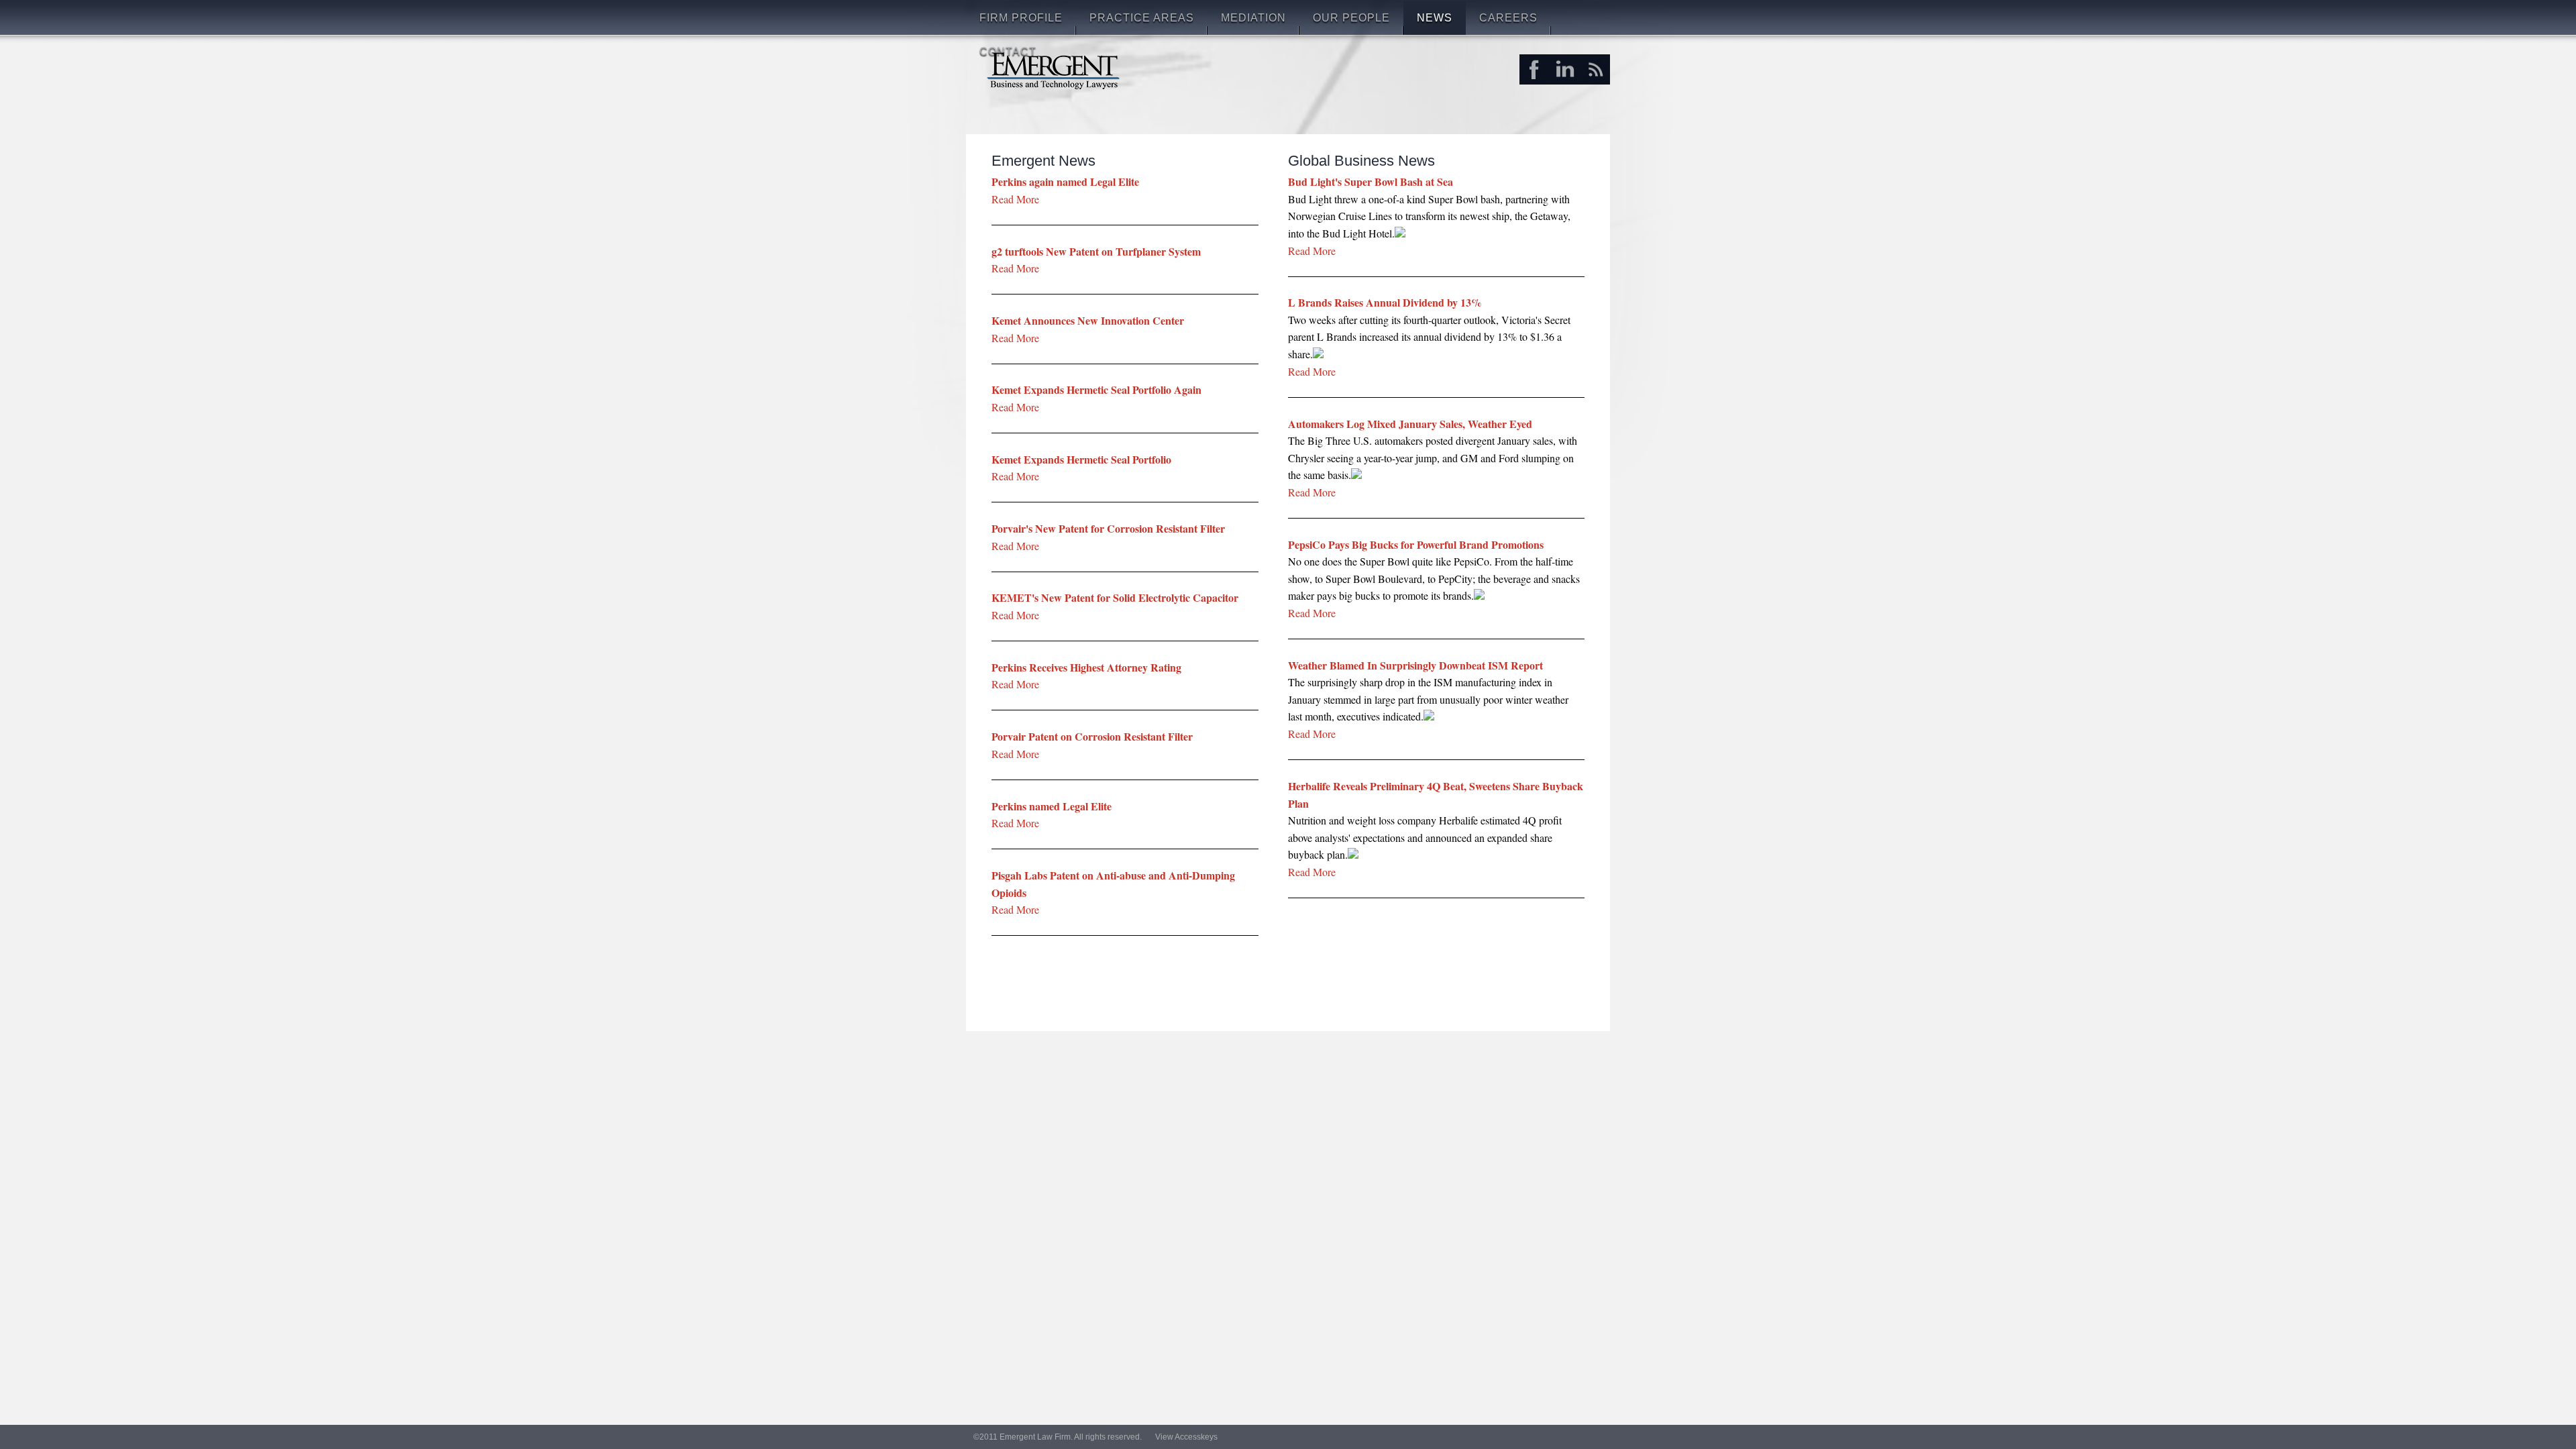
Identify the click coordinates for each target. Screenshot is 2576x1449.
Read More (1312, 250)
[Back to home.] (1054, 69)
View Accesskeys (1186, 1437)
